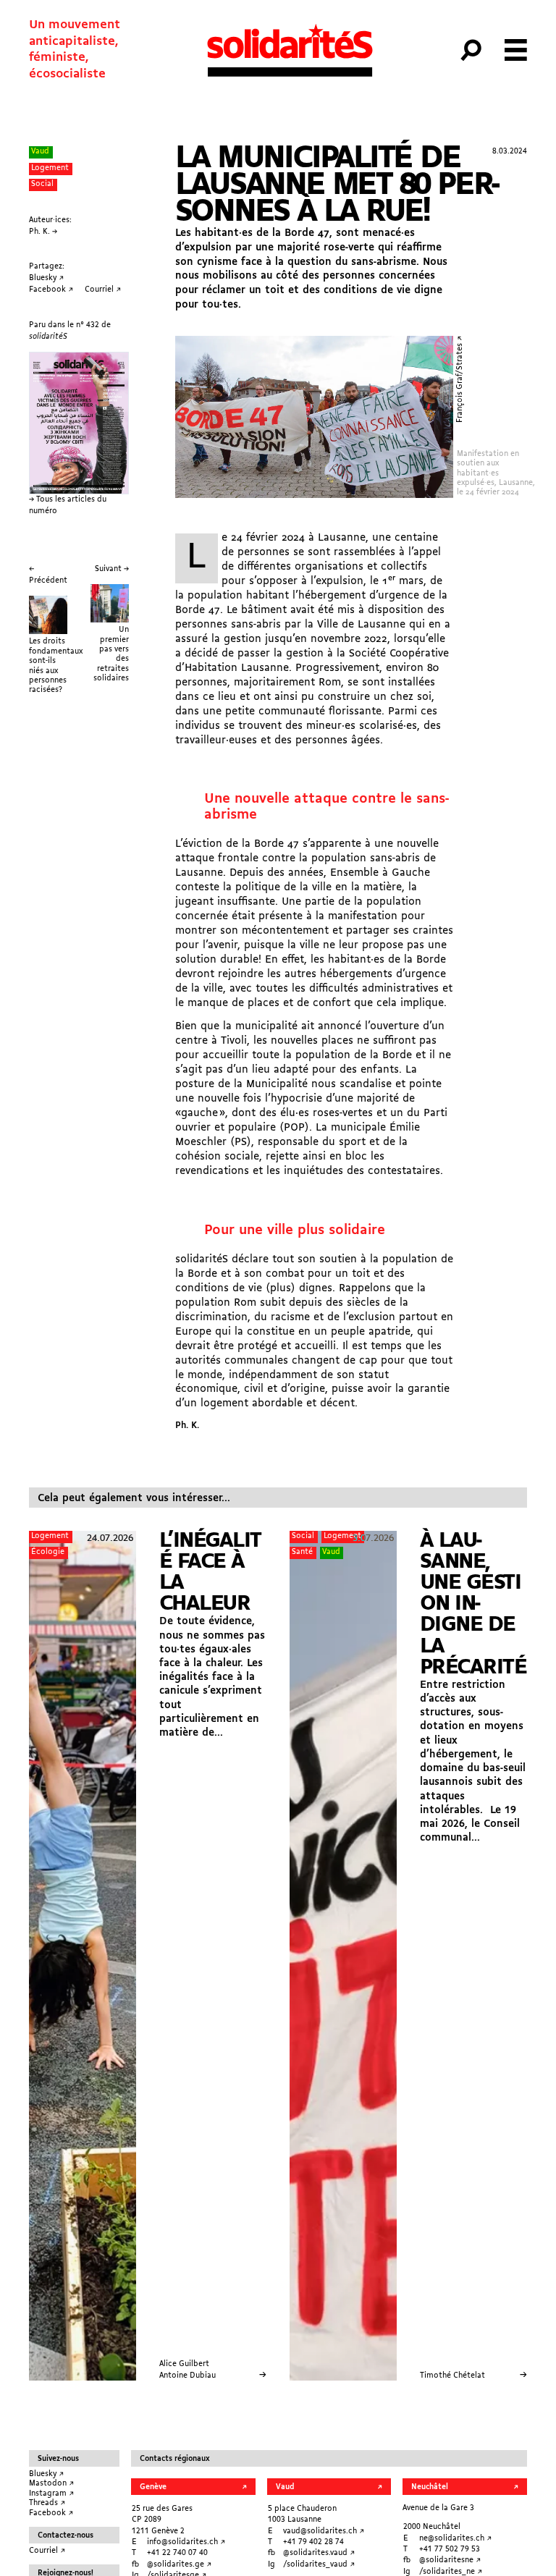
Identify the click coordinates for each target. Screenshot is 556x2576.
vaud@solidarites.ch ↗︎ (324, 2531)
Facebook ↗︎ (51, 2513)
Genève (153, 2487)
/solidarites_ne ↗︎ (451, 2572)
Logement (50, 168)
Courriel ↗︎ (47, 2551)
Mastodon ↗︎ (51, 2484)
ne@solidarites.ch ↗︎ (455, 2539)
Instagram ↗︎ (51, 2494)
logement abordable (252, 1403)
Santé (302, 1552)
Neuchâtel (430, 2487)
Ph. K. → (43, 232)
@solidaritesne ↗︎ (450, 2560)
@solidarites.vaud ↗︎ (319, 2553)
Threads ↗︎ (47, 2503)
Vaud (40, 152)
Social (42, 184)
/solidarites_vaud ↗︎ (319, 2565)
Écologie (48, 1552)
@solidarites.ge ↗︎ (179, 2565)
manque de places (233, 1003)
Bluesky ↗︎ (46, 2474)
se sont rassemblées (344, 552)
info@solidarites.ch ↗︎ (186, 2542)
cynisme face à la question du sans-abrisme (307, 262)
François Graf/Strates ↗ (460, 379)
